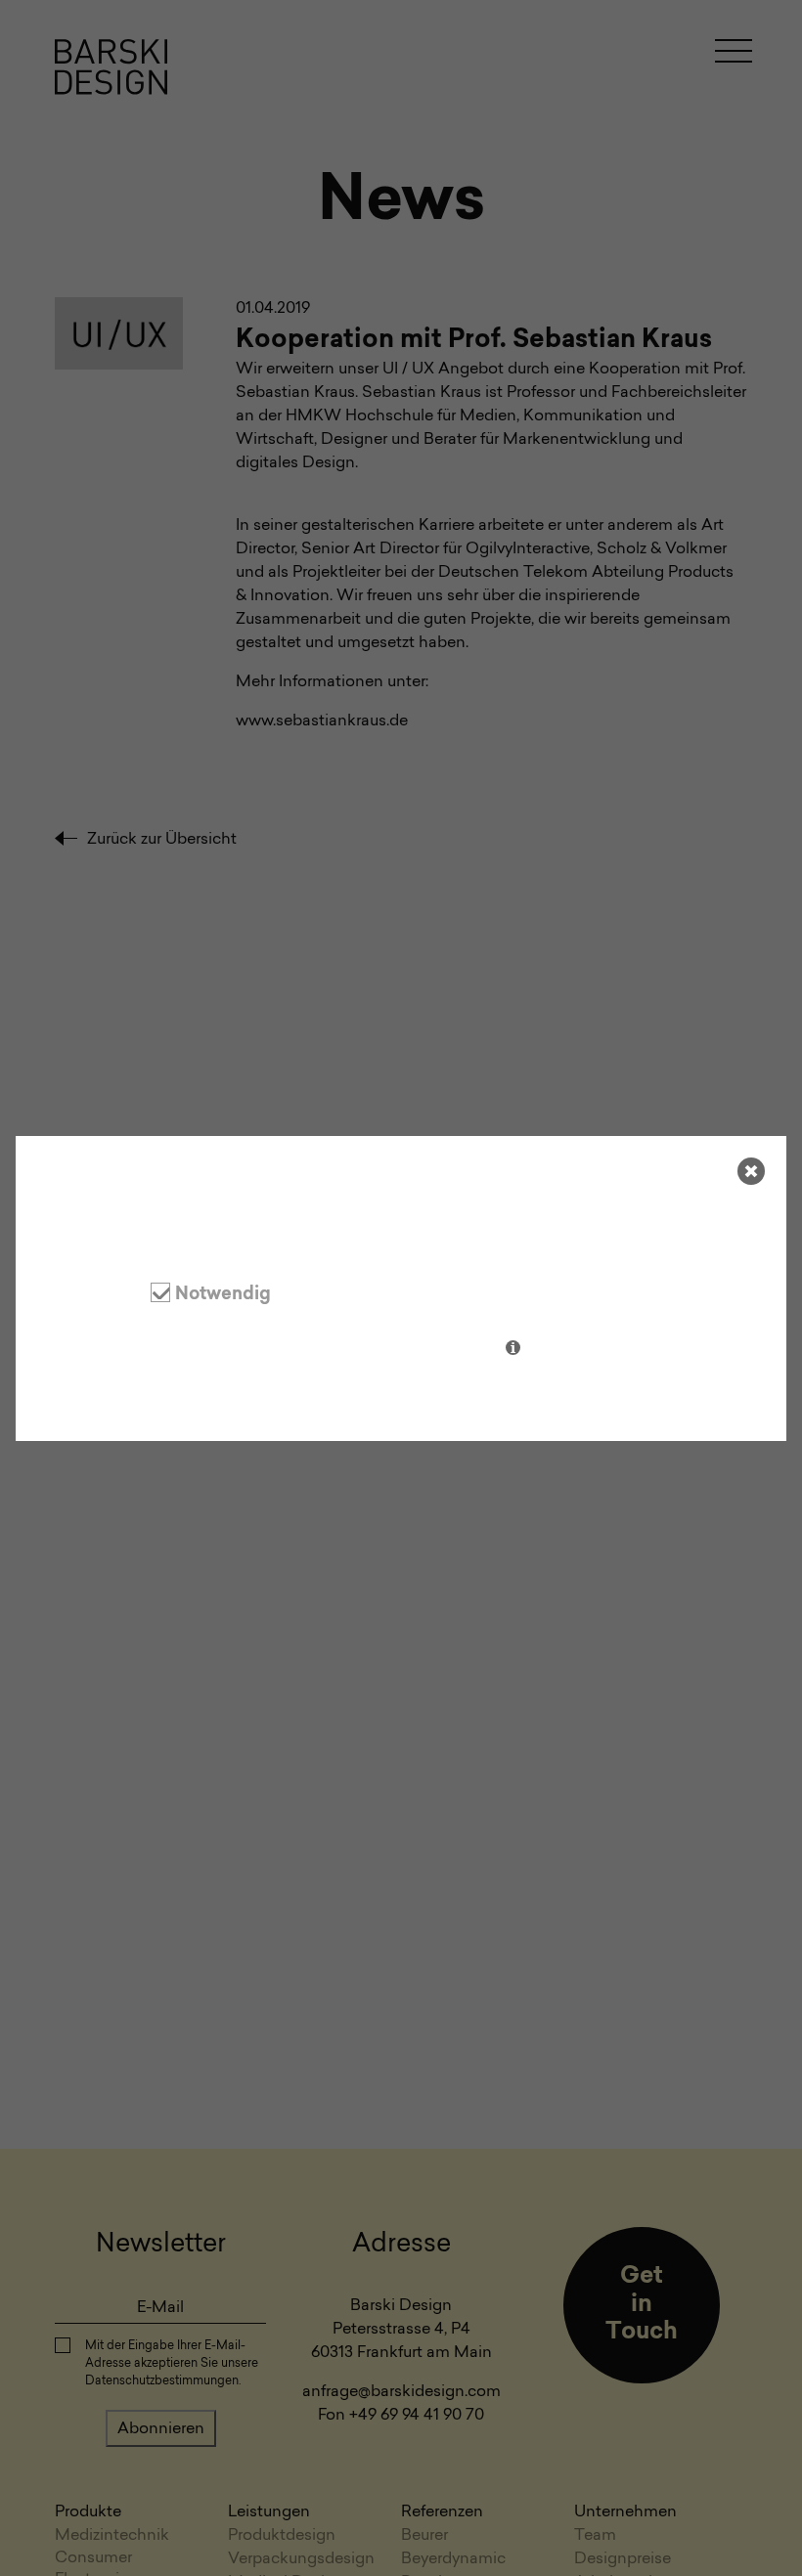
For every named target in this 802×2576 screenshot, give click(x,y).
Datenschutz (103, 1393)
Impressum (200, 1393)
